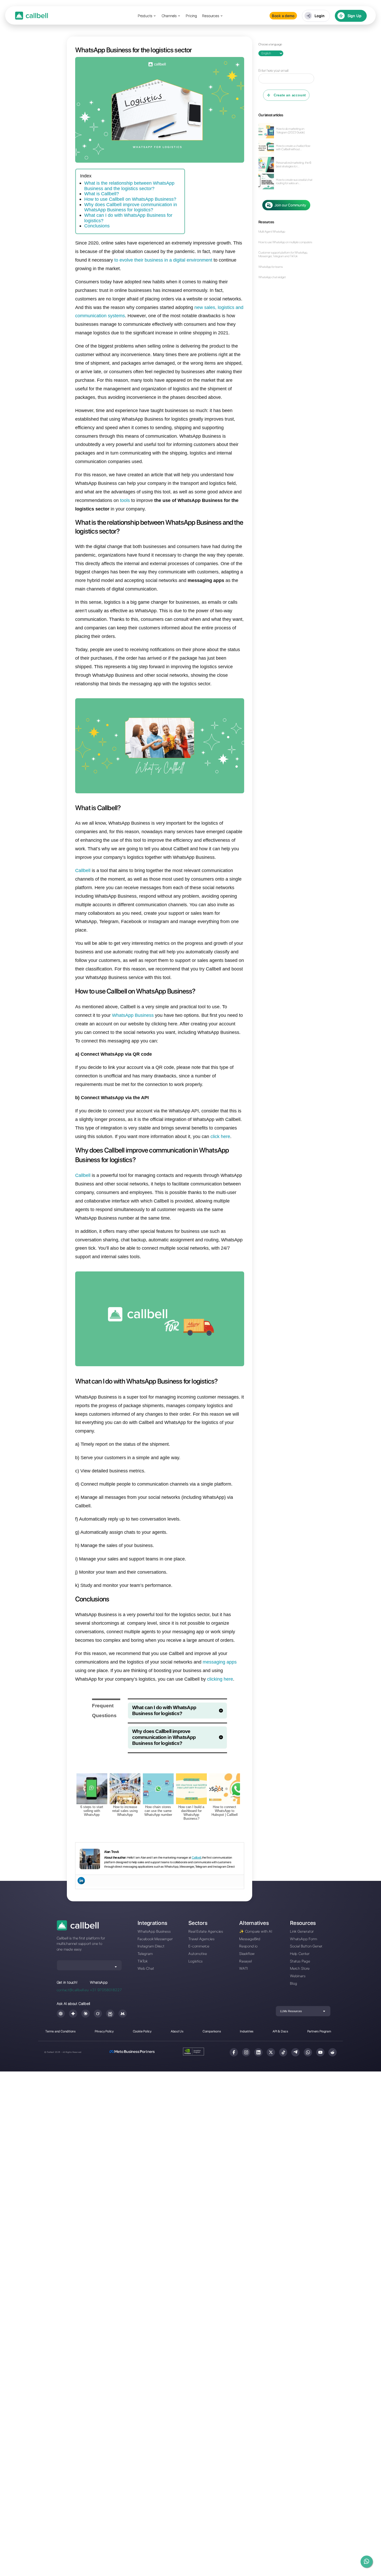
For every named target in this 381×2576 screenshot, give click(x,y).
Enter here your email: (274, 70)
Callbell (83, 870)
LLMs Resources (291, 2011)
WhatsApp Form (304, 1939)
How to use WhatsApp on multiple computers (285, 242)
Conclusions (97, 226)
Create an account (290, 95)
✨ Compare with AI (256, 1931)
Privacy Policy (104, 2031)
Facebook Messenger (155, 1939)
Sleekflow (247, 1953)
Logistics (196, 1961)
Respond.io (248, 1946)
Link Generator (302, 1931)
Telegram (145, 1953)
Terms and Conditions (61, 2031)
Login (320, 16)
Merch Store (300, 1968)
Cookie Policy (142, 2031)
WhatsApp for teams (271, 267)
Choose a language (270, 44)
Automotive (198, 1953)
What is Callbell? (102, 194)
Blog (294, 1983)
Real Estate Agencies (206, 1931)
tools (125, 500)
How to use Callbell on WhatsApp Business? (130, 199)
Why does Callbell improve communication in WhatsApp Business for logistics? (131, 207)
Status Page (300, 1961)
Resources (211, 16)
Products (145, 16)
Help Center (300, 1953)
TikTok (143, 1961)
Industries (247, 2031)
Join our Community (290, 205)
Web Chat (146, 1968)
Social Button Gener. (307, 1946)
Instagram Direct (151, 1946)
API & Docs (280, 2031)
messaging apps (220, 1662)
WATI (244, 1968)
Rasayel (246, 1961)
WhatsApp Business (133, 1015)
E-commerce (199, 1946)
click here (220, 1136)
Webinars (298, 1976)
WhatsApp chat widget (272, 277)
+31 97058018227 (106, 1990)
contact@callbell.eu (73, 1990)
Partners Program (319, 2031)
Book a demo (283, 16)
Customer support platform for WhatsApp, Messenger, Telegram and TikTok (283, 254)
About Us (177, 2031)
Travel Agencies (202, 1939)
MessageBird (250, 1939)
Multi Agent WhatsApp (272, 232)
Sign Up (355, 16)
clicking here (220, 1679)
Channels (169, 16)
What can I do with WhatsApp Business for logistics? (128, 218)
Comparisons (212, 2031)
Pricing (192, 16)
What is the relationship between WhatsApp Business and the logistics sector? (129, 186)
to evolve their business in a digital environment (163, 260)
